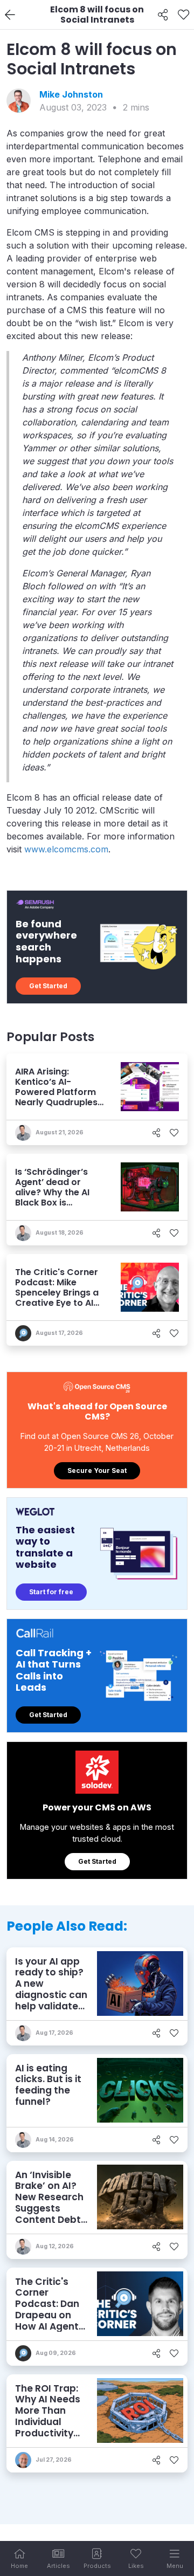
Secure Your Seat (97, 1470)
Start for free (51, 1592)
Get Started (48, 986)
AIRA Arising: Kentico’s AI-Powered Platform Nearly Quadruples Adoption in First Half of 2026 (56, 1097)
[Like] (183, 15)
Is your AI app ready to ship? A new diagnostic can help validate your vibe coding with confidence (51, 2000)
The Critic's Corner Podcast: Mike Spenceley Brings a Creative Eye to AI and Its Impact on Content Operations (57, 1303)
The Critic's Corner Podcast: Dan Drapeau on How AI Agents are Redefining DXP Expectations (50, 2321)
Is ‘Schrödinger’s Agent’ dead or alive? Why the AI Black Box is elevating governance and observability (52, 1203)
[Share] (163, 15)
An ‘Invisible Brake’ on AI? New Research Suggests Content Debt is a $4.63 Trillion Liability (50, 2208)
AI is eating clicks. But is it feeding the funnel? (48, 2085)
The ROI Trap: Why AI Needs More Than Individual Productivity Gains (48, 2416)
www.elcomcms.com (66, 849)
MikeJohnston (71, 94)
